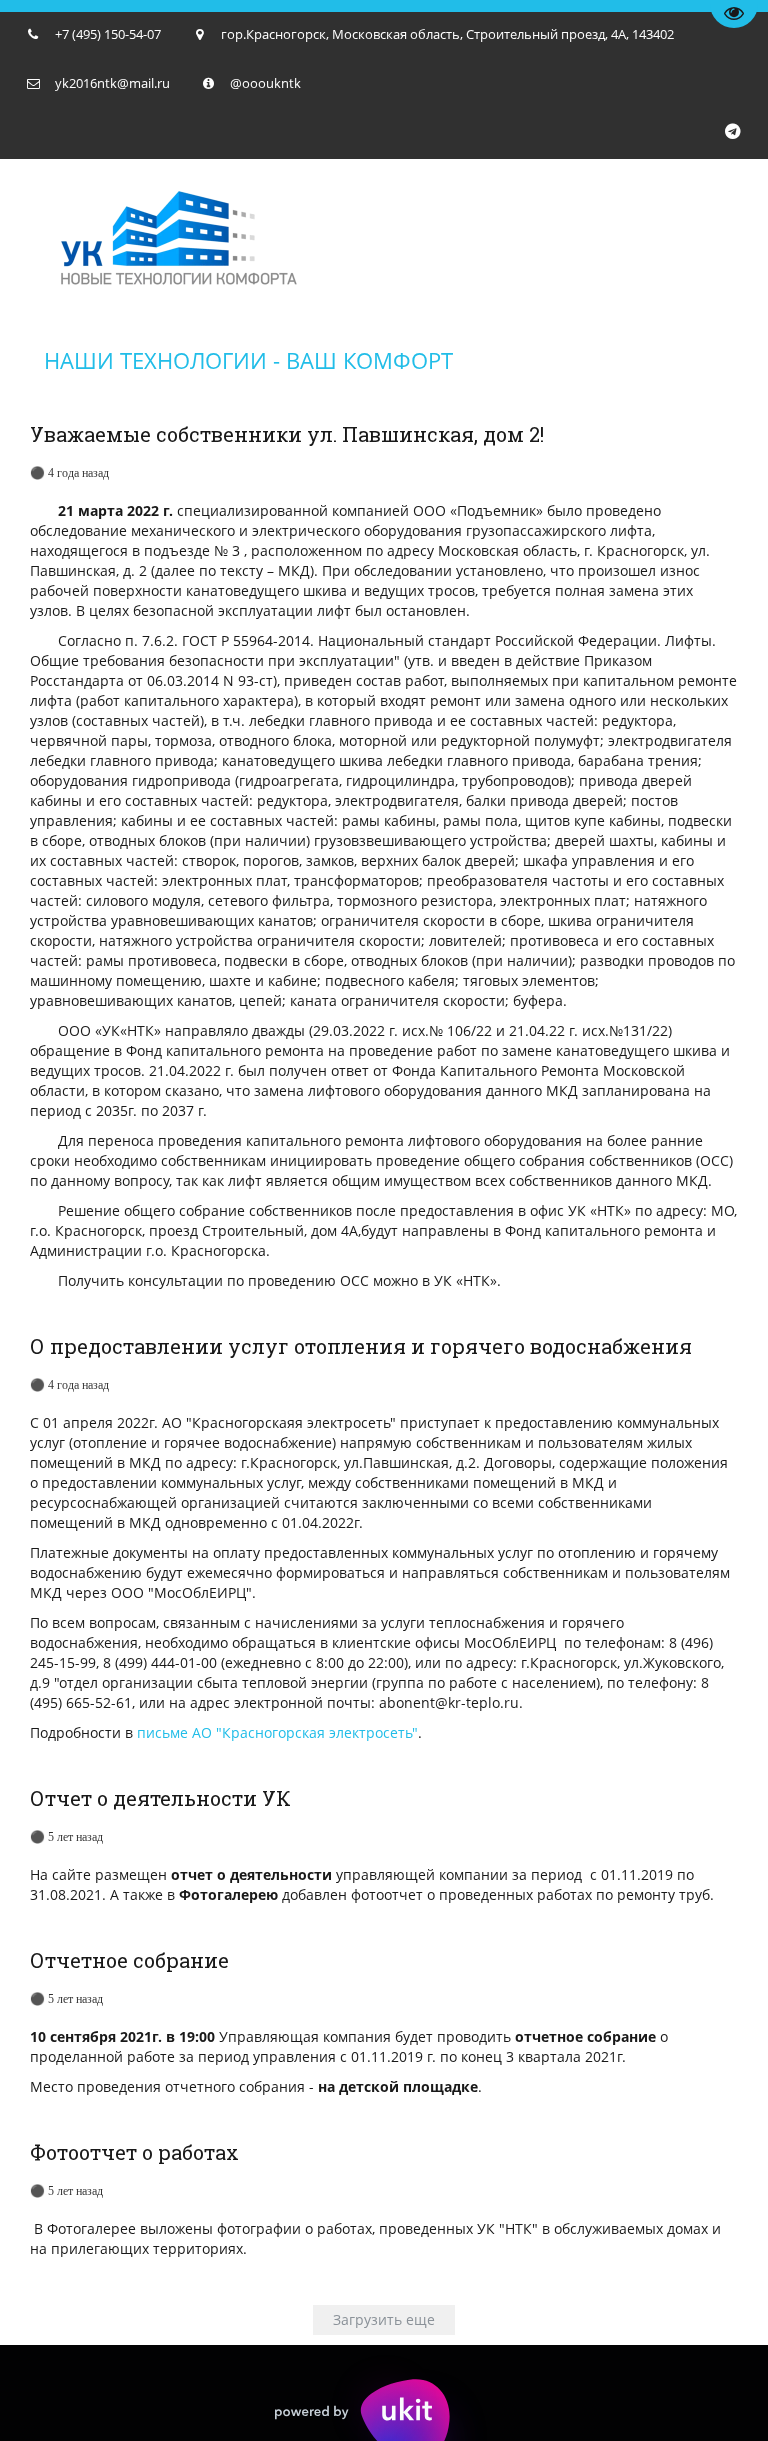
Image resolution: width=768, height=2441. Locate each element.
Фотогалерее (91, 2228)
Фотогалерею (228, 1894)
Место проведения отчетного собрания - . (256, 2086)
